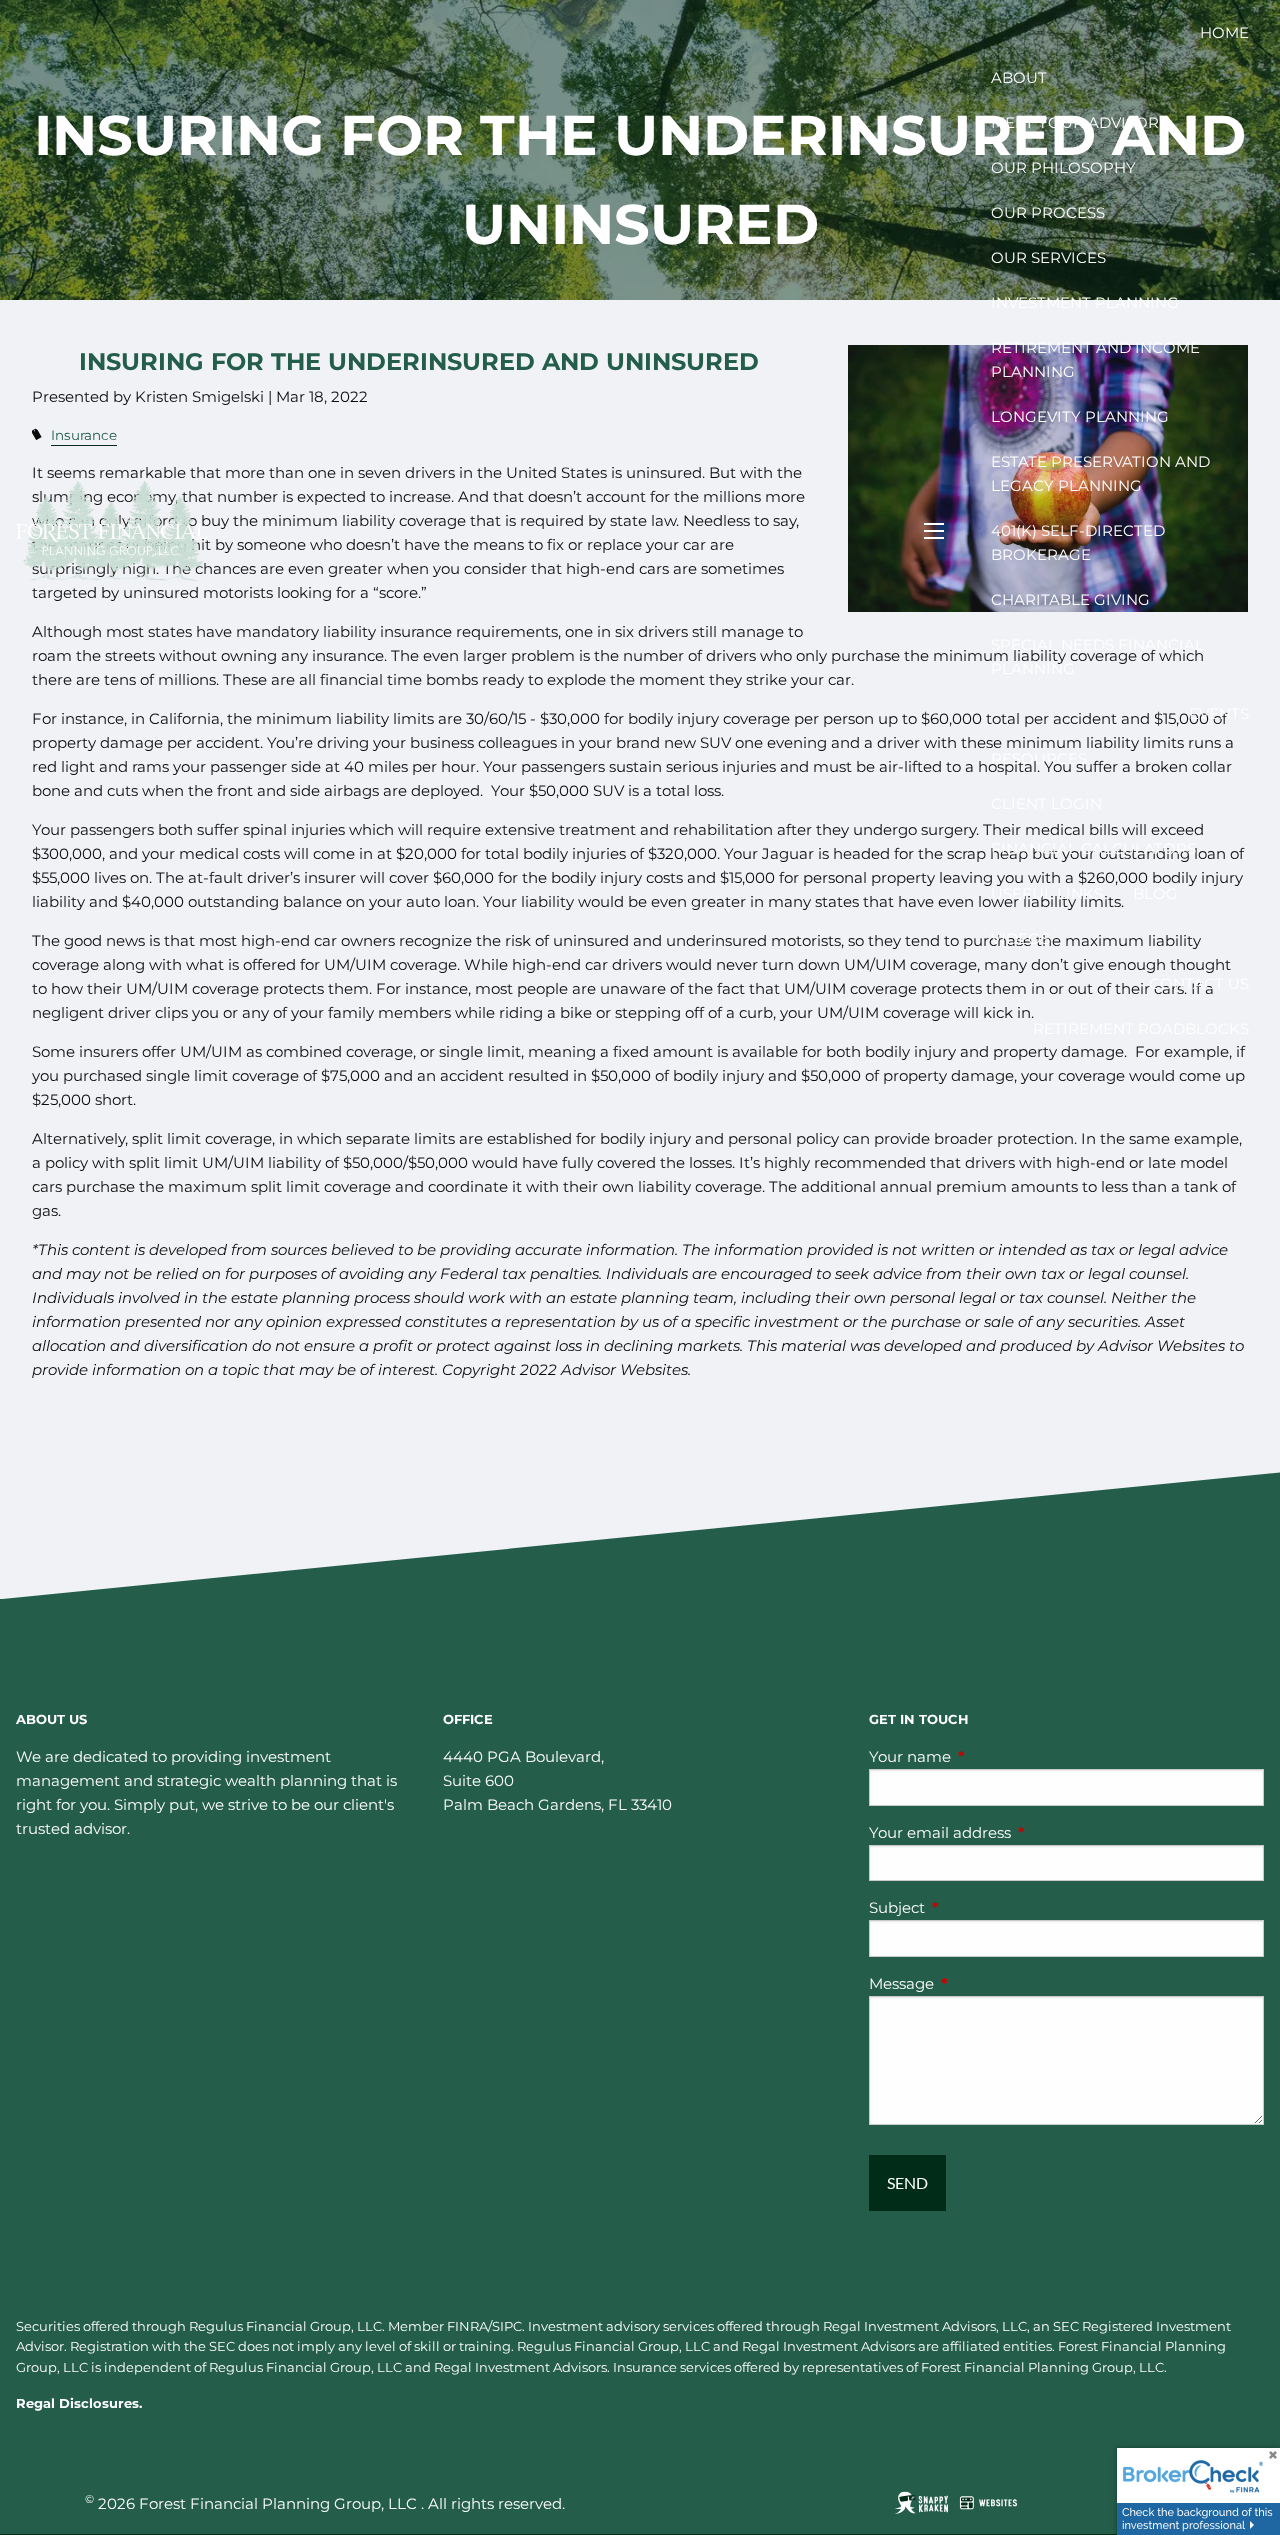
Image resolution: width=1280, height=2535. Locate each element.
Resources (1039, 758)
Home (1224, 32)
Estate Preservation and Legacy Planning (1100, 473)
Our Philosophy (1063, 167)
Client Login (1046, 803)
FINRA (467, 2326)
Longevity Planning (1080, 416)
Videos (1020, 938)
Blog (1155, 893)
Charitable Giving (1070, 599)
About (1019, 77)
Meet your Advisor (1075, 122)
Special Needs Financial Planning (1097, 656)
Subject (975, 1907)
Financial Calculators (1093, 848)
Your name (988, 1756)
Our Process (1048, 212)
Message (979, 1983)
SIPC (507, 2326)
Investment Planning (1085, 302)
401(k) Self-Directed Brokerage (1078, 542)
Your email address (1018, 1832)
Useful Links (1047, 893)
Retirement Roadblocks (1141, 1028)
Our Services (1048, 257)
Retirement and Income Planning (1095, 359)
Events (1219, 713)
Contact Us (1199, 983)
